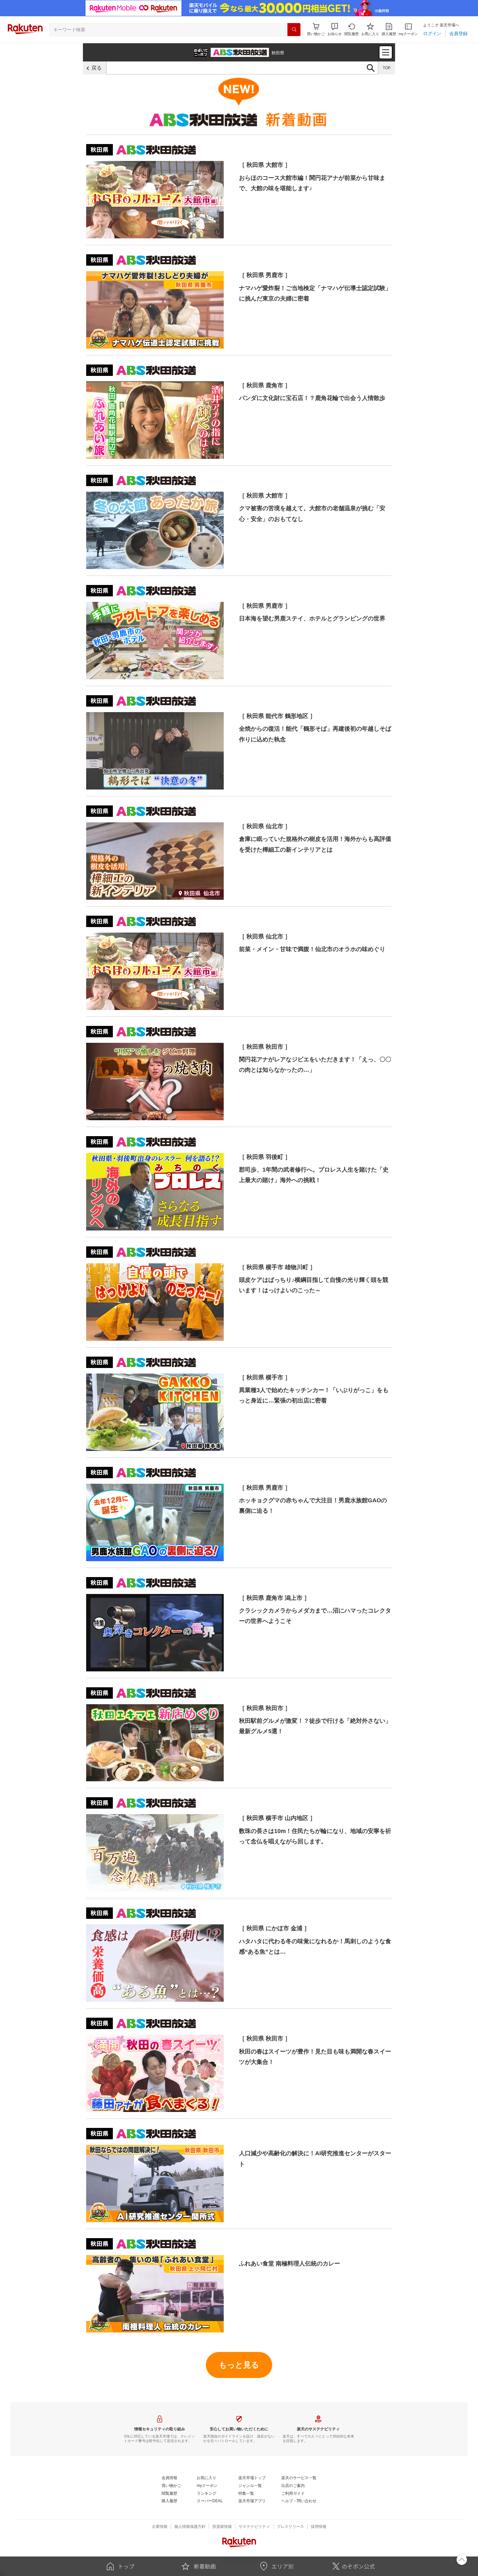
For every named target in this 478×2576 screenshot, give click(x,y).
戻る (97, 68)
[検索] (294, 30)
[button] (335, 29)
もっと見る (239, 2365)
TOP (387, 68)
